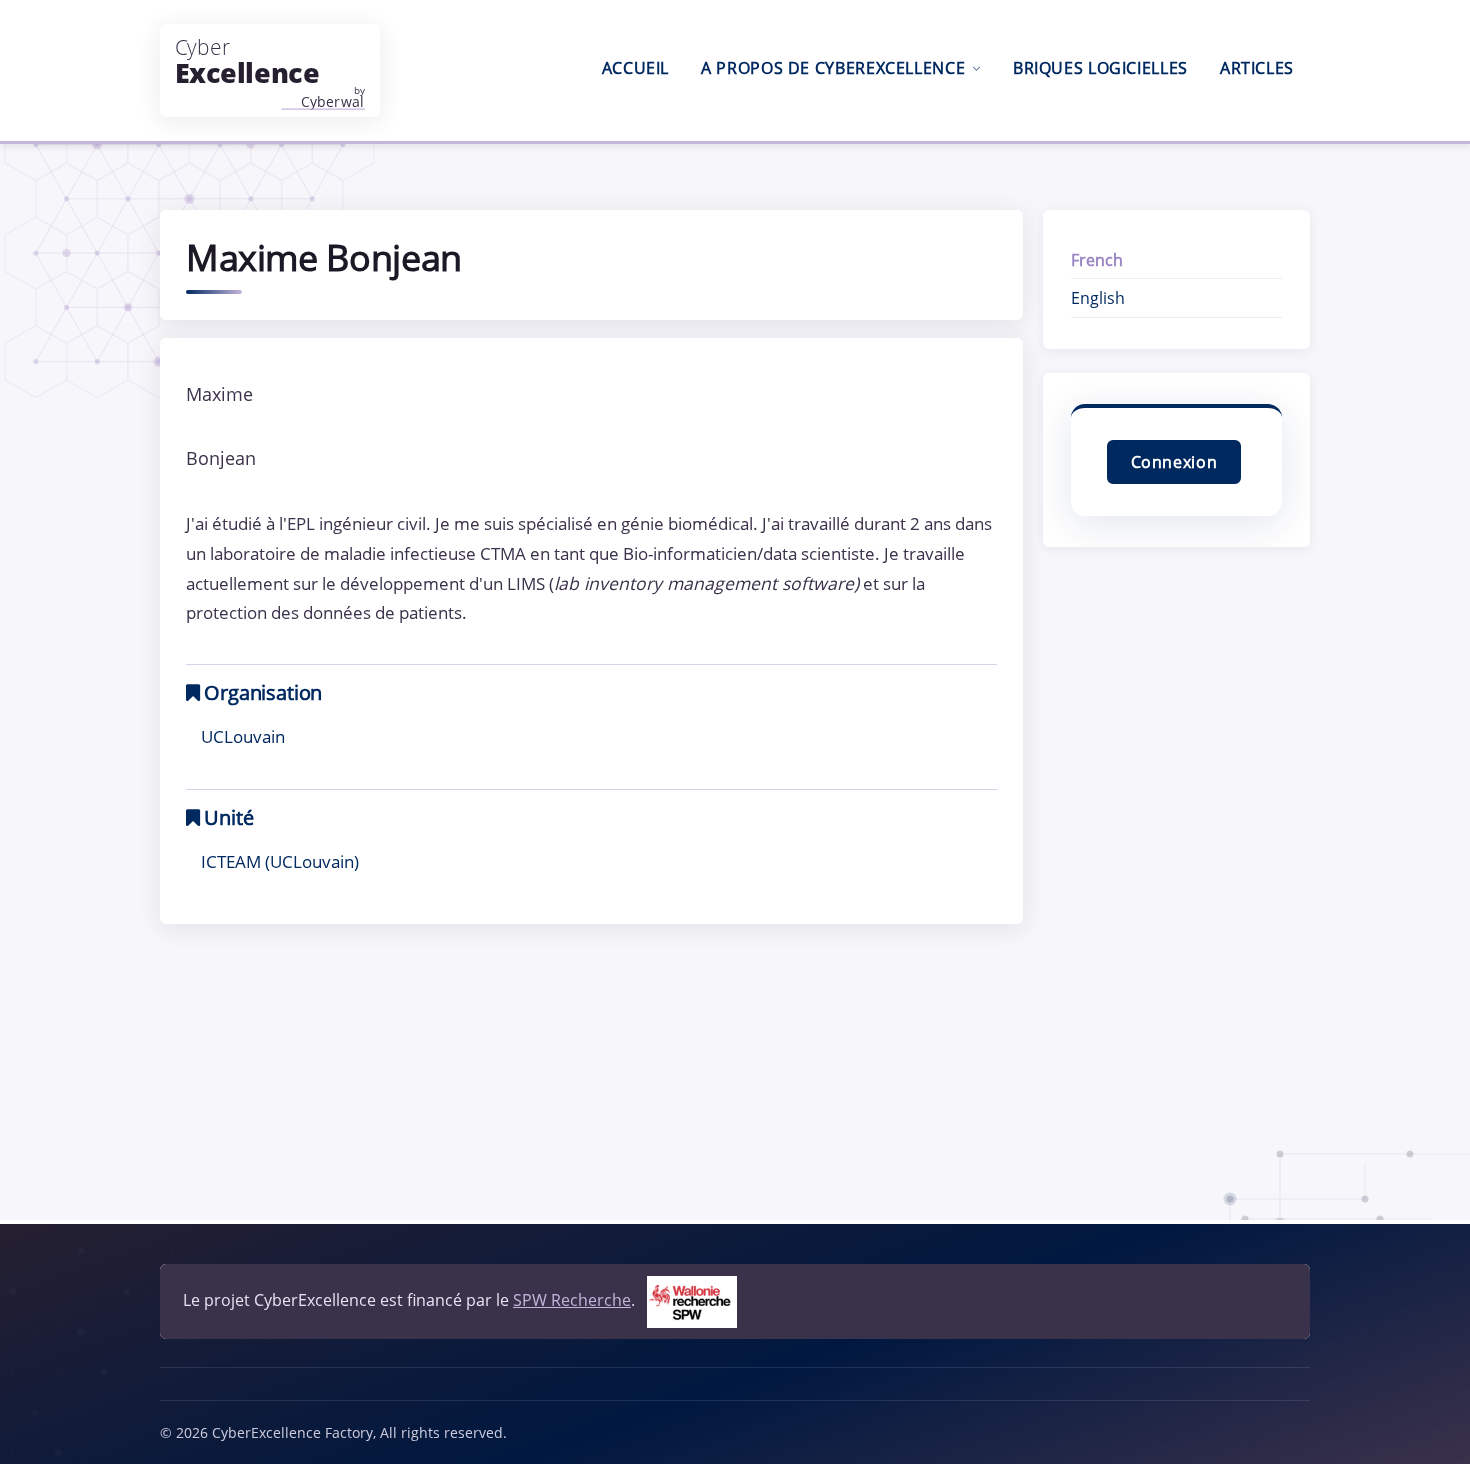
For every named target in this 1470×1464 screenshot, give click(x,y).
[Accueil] (270, 71)
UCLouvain (243, 736)
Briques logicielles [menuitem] (1100, 68)
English (1098, 298)
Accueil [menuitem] (635, 68)
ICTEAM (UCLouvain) (280, 861)
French (1097, 260)
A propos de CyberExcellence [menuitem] (833, 68)
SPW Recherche (572, 1300)
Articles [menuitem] (1257, 68)
